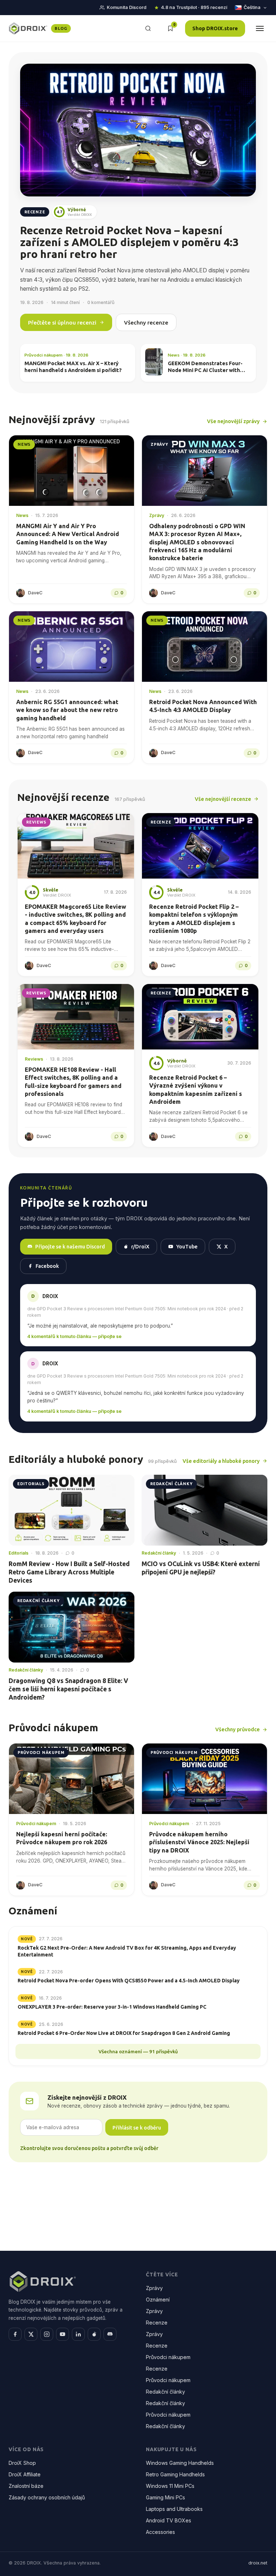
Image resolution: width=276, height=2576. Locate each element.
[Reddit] (94, 2334)
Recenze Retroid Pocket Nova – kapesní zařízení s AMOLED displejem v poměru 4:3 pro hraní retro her (129, 242)
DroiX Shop (22, 2463)
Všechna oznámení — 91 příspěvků (138, 2051)
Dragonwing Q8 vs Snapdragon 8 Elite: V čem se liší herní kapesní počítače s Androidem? (68, 1689)
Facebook (47, 1266)
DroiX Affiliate (25, 2474)
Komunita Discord (126, 7)
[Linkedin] (78, 2334)
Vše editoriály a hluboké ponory (221, 1461)
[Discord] (110, 2334)
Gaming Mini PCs (165, 2497)
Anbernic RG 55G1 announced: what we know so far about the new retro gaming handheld (67, 710)
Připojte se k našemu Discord (70, 1246)
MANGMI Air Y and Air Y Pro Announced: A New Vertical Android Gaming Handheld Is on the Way (68, 534)
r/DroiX (140, 1246)
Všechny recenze (146, 323)
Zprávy (154, 2288)
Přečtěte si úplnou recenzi (62, 323)
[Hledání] (148, 28)
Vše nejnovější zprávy (233, 421)
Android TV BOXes (169, 2520)
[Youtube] (63, 2334)
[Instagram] (47, 2334)
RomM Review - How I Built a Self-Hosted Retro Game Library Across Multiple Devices (69, 1572)
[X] (31, 2334)
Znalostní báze (26, 2486)
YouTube (187, 1246)
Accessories (160, 2532)
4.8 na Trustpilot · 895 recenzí (194, 7)
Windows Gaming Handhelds (180, 2463)
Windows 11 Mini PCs (170, 2486)
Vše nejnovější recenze (223, 799)
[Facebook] (15, 2334)
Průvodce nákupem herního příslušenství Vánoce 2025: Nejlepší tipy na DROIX (199, 1842)
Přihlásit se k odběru (137, 2128)
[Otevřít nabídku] (260, 28)
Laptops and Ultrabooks (174, 2509)
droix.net (258, 2563)
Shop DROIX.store (215, 28)
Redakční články (165, 2392)
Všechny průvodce (238, 1729)
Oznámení (158, 2300)
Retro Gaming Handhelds (175, 2474)
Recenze (157, 2323)
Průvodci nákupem (168, 2357)
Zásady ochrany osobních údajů (47, 2497)
